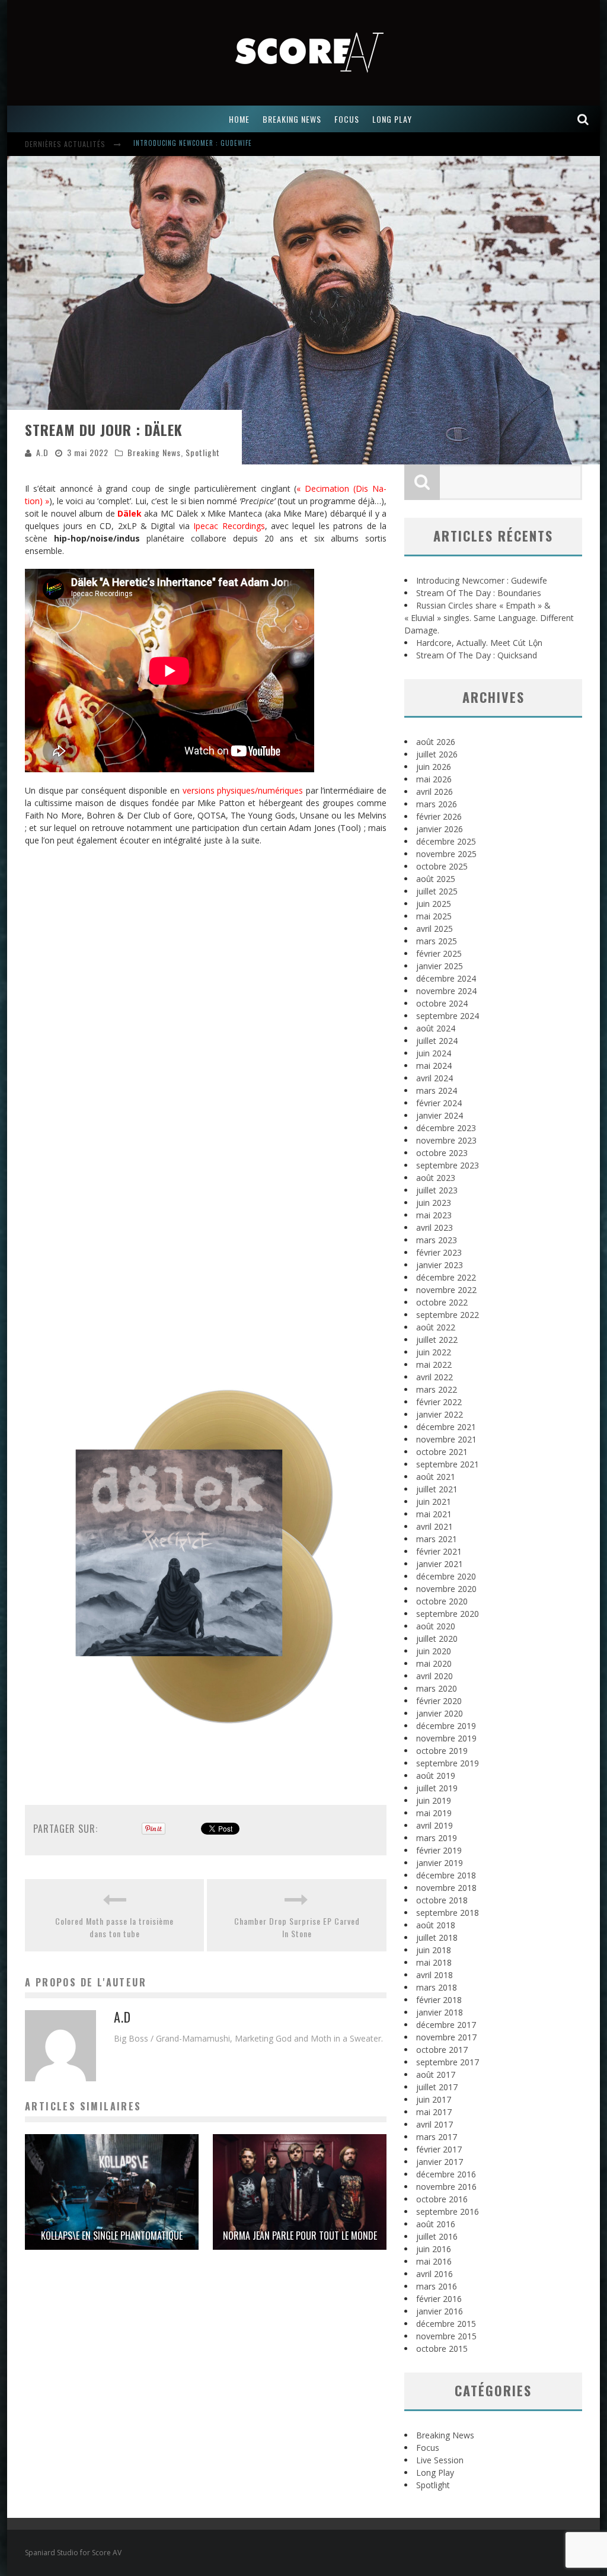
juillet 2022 (437, 1340)
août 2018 (436, 1925)
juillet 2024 (437, 1041)
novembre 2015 (446, 2336)
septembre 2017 (448, 2062)
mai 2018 (434, 1962)
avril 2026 (435, 792)
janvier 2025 (440, 966)
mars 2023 (437, 1240)
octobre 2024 (442, 1003)
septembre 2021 (448, 1464)
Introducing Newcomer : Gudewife (482, 580)
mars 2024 (437, 1090)
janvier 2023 (440, 1265)
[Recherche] (583, 119)
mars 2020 (437, 1688)
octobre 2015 (442, 2349)
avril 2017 (435, 2124)
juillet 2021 (437, 1489)
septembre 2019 (448, 1763)
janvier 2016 (440, 2311)
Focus (428, 2448)
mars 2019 (437, 1838)
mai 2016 (434, 2261)
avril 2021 (435, 1526)
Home (239, 119)
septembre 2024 (448, 1016)
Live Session (440, 2460)
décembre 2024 (446, 978)
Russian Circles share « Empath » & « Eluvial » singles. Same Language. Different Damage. (489, 618)
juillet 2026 (437, 754)
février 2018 (439, 2000)
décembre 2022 (446, 1277)
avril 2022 (435, 1377)
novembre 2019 (446, 1738)
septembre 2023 (448, 1165)
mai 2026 (434, 779)
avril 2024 (435, 1078)
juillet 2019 (437, 1788)
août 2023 (436, 1178)
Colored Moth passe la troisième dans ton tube (114, 1927)
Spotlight (203, 452)
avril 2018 (435, 1975)
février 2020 (439, 1701)
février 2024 (439, 1103)
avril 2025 (435, 929)
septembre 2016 (448, 2212)
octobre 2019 (442, 1751)
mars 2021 (437, 1539)
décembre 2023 (446, 1128)
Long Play (435, 2472)
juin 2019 (434, 1800)
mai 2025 (434, 916)
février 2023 (439, 1252)
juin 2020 (434, 1651)
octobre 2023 (442, 1153)
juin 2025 (434, 904)
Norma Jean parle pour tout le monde (300, 2236)
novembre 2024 (446, 991)
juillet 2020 (437, 1639)
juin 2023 (434, 1203)
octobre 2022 (442, 1302)
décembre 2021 (446, 1427)
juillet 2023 (437, 1190)
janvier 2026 (440, 829)
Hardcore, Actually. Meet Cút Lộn (479, 643)
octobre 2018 (442, 1900)
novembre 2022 (446, 1290)
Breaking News (154, 452)
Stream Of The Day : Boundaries (188, 145)
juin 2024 (434, 1053)
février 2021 (439, 1551)
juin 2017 (434, 2099)
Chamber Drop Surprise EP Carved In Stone (297, 1927)
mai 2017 (434, 2112)
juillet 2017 (437, 2087)
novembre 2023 (446, 1140)
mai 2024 (434, 1066)
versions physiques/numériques (243, 790)
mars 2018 (437, 1987)
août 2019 (436, 1776)
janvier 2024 (440, 1115)
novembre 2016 (446, 2187)
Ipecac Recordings (229, 526)
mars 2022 (437, 1389)
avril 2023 (435, 1227)
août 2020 (436, 1626)
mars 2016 (437, 2286)
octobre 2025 (442, 866)
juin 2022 (434, 1352)
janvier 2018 (440, 2012)
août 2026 (436, 742)
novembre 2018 (446, 1888)
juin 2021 (434, 1502)
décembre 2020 (446, 1576)
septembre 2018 (448, 1913)
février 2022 (439, 1402)
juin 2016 (434, 2249)
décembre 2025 (446, 841)
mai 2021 (434, 1514)
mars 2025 (437, 941)
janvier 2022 (440, 1414)
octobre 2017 (442, 2050)
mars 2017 (437, 2137)
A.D (42, 452)
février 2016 (439, 2299)
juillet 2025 (437, 891)
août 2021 (436, 1477)
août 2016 (436, 2224)
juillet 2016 (437, 2236)
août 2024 (436, 1028)
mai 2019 (434, 1813)
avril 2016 (435, 2274)
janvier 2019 (440, 1863)
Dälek (130, 513)
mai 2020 (434, 1663)
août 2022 (436, 1327)
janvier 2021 (440, 1564)
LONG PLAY (392, 119)
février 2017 (439, 2149)
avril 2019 (435, 1825)
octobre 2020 (442, 1601)
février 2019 (439, 1850)
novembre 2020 (446, 1589)
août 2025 (436, 879)
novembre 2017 (446, 2037)
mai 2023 (434, 1215)
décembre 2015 (446, 2324)
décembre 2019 (446, 1726)
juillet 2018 (437, 1937)
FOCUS (347, 119)
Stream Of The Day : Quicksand (477, 655)
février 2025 (439, 953)
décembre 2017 (446, 2025)
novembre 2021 (446, 1439)
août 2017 (436, 2075)
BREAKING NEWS (292, 119)
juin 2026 (434, 767)
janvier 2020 (440, 1713)
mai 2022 (434, 1365)
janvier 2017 (440, 2162)
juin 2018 (434, 1950)
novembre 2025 (446, 854)
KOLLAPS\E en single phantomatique (112, 2236)
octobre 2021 (442, 1452)
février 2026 (439, 816)
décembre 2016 (446, 2174)
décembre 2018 (446, 1875)
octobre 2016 (442, 2199)
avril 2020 (435, 1676)
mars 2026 (437, 804)
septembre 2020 (448, 1614)
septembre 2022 (448, 1315)
